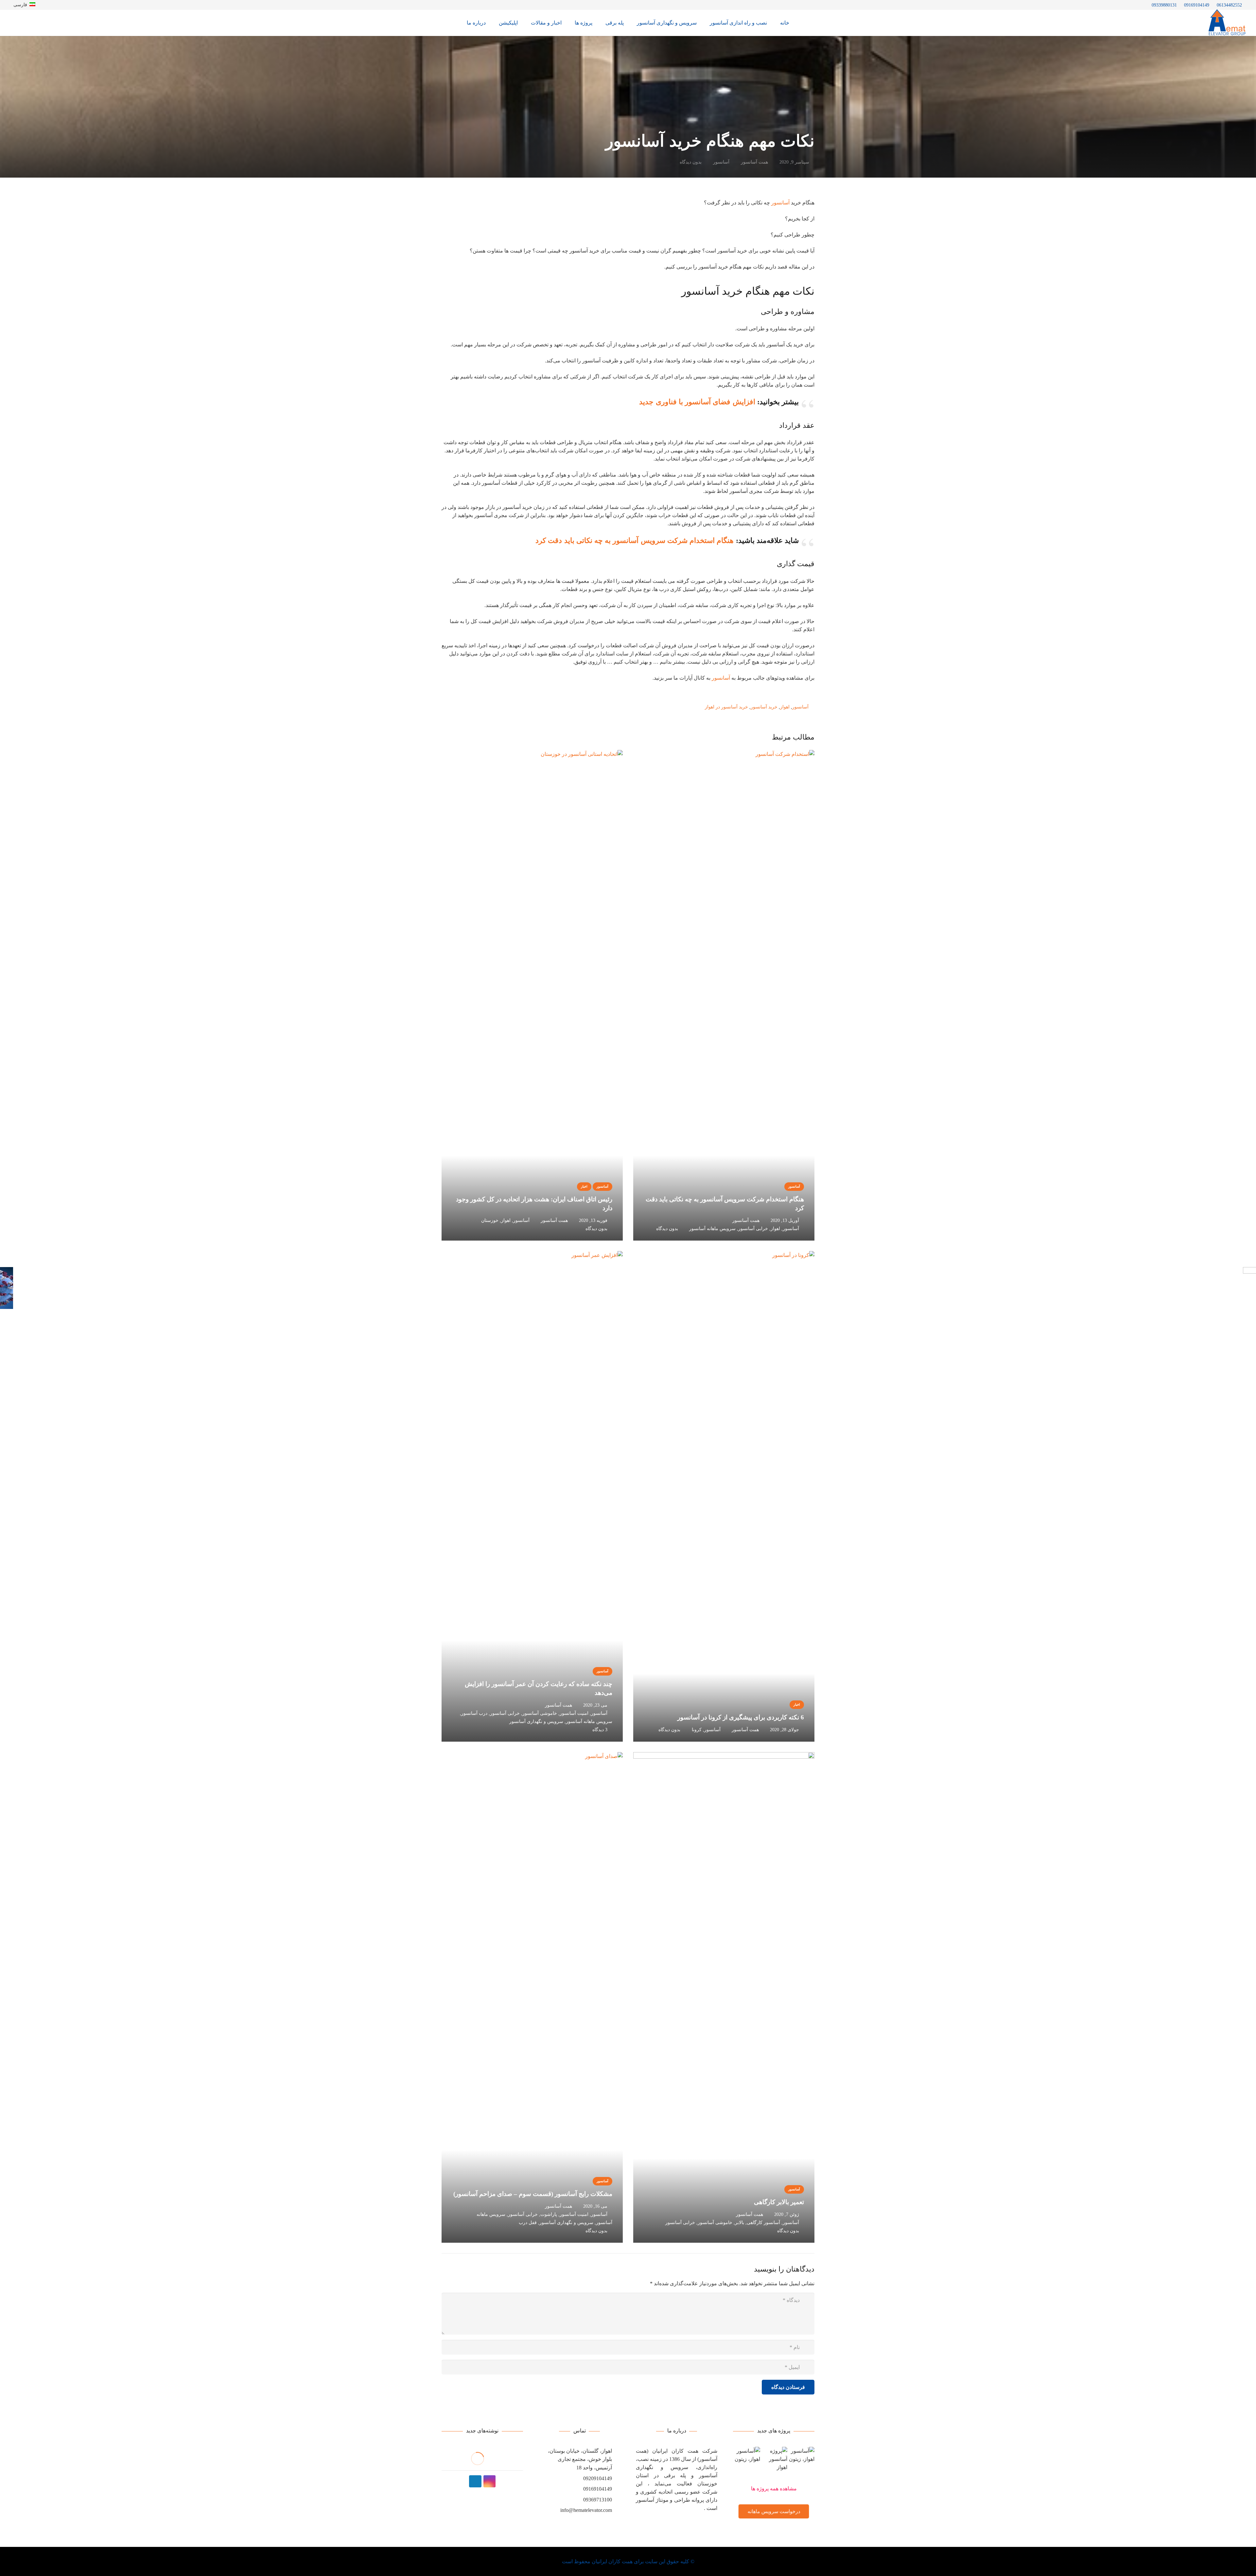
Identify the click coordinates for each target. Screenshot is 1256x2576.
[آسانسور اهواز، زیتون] (801, 2465)
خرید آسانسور (764, 707)
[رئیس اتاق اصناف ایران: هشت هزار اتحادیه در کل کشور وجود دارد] (532, 995)
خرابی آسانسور (753, 1228)
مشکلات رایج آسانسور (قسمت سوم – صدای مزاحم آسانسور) (533, 2194)
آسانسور (721, 162)
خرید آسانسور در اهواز (726, 707)
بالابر (740, 2222)
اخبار (584, 1186)
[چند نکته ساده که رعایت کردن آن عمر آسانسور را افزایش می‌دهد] (532, 1496)
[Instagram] (490, 2481)
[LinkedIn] (475, 2481)
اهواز (785, 707)
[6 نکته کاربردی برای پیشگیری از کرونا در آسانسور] (724, 1496)
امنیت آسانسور (574, 1713)
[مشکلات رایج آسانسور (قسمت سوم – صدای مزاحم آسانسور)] (532, 1997)
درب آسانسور (474, 1713)
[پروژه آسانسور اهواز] (774, 2465)
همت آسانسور (754, 162)
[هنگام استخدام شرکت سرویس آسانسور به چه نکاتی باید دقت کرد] (724, 995)
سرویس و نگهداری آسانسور (536, 1721)
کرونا (697, 1730)
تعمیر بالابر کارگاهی (779, 2202)
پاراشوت (549, 2214)
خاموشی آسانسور (540, 1713)
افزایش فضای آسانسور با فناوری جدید (697, 402)
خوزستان (490, 1220)
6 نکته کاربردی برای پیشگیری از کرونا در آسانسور (741, 1717)
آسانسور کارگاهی (763, 2222)
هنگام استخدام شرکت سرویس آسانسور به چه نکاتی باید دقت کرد (635, 540)
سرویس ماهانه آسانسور (712, 1228)
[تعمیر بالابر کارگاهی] (724, 1997)
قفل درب (528, 2222)
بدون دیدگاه (691, 162)
